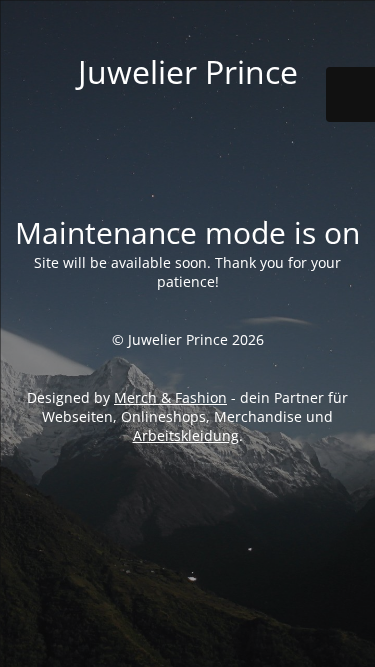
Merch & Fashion (170, 397)
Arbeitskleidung (186, 435)
